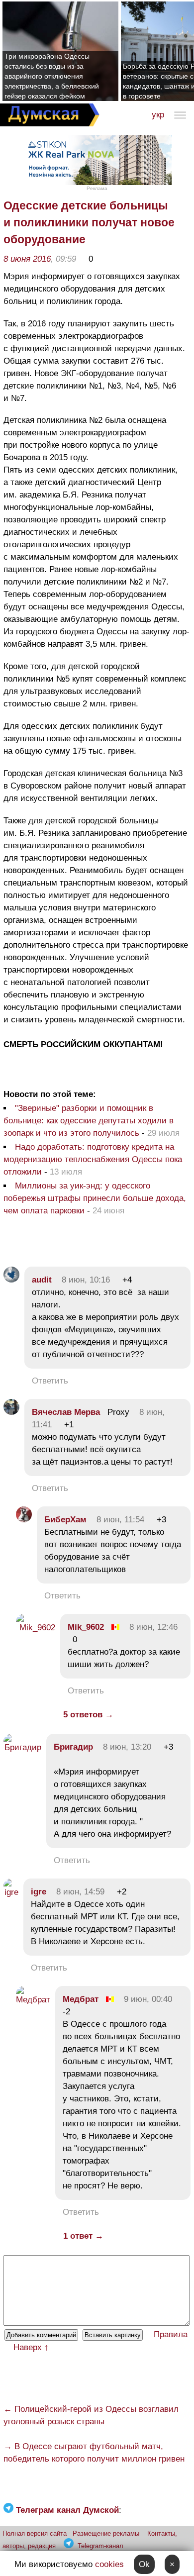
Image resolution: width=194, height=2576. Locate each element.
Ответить (50, 1381)
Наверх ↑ (31, 2347)
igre (39, 1892)
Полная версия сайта (35, 2533)
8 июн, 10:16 (86, 1280)
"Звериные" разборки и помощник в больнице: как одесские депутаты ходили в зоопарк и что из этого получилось (89, 1121)
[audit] (11, 1280)
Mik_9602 (86, 1627)
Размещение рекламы (106, 2533)
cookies (109, 2564)
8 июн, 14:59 (80, 1892)
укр (158, 115)
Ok (144, 2564)
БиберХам (67, 1520)
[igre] (11, 1892)
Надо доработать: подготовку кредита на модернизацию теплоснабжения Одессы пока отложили (93, 1159)
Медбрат (81, 1999)
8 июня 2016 (27, 259)
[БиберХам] (24, 1520)
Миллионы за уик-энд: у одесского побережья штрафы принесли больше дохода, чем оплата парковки (95, 1198)
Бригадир (73, 1747)
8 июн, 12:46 (153, 1627)
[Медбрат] (33, 2000)
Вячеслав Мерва (66, 1412)
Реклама (97, 188)
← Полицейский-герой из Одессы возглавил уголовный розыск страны (91, 2415)
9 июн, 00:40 (148, 1999)
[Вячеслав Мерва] (11, 1412)
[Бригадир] (22, 1747)
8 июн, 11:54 (120, 1520)
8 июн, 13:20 (127, 1747)
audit (42, 1280)
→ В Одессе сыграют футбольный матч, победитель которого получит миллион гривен (94, 2453)
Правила (171, 2334)
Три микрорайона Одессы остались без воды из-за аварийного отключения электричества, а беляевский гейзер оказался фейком (52, 76)
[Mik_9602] (36, 1628)
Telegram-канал (100, 2546)
